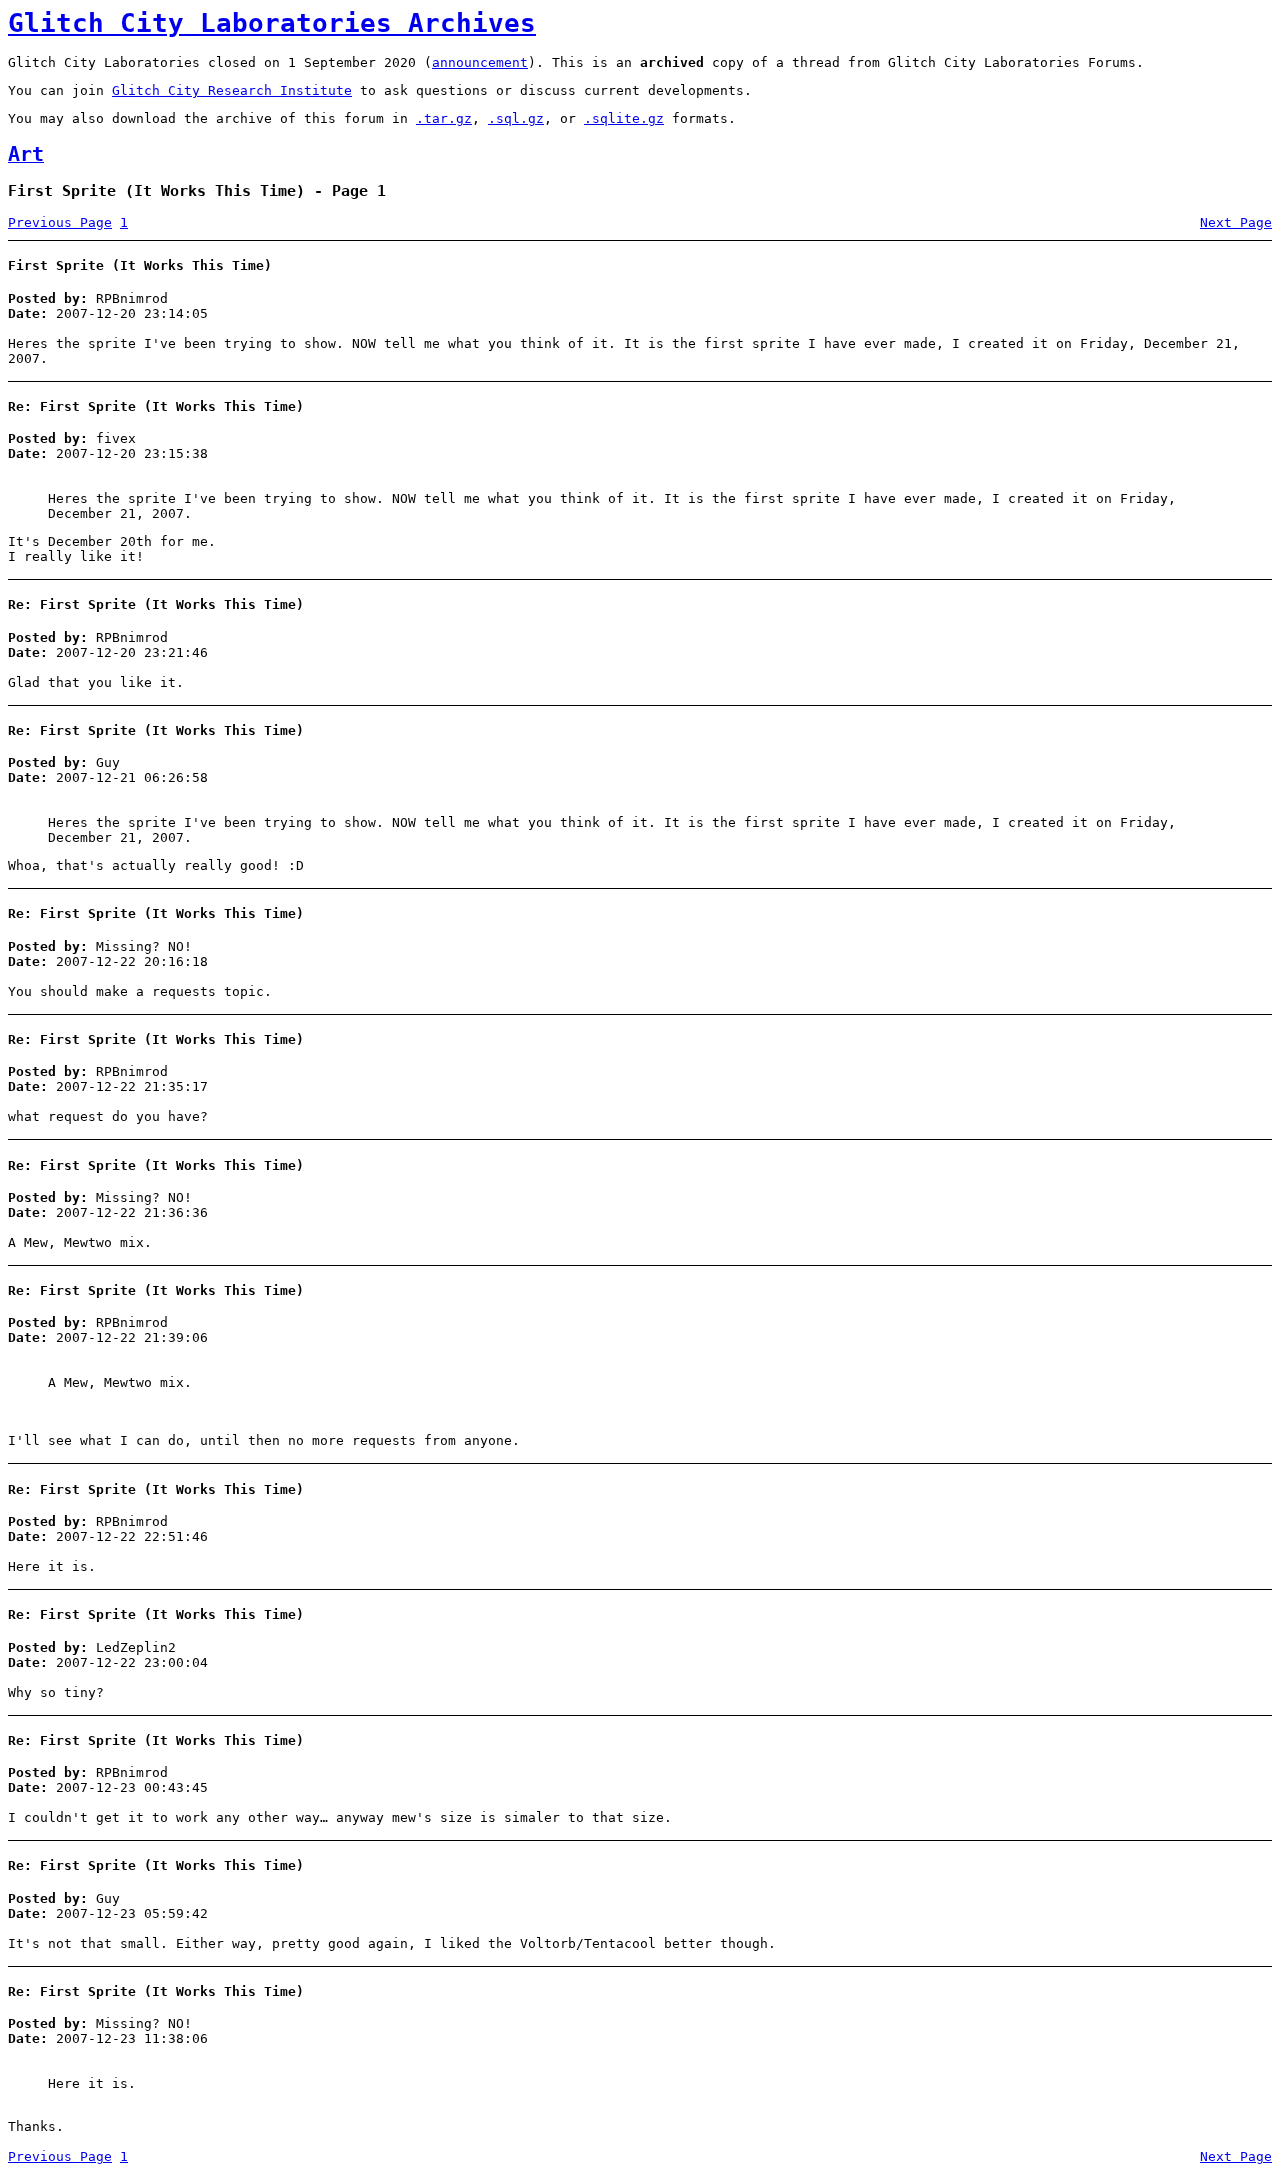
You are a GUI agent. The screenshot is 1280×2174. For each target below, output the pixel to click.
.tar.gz (444, 118)
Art (26, 154)
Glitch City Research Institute (232, 90)
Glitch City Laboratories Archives (272, 23)
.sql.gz (516, 118)
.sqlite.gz (624, 118)
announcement (480, 62)
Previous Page (60, 222)
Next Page (1236, 222)
